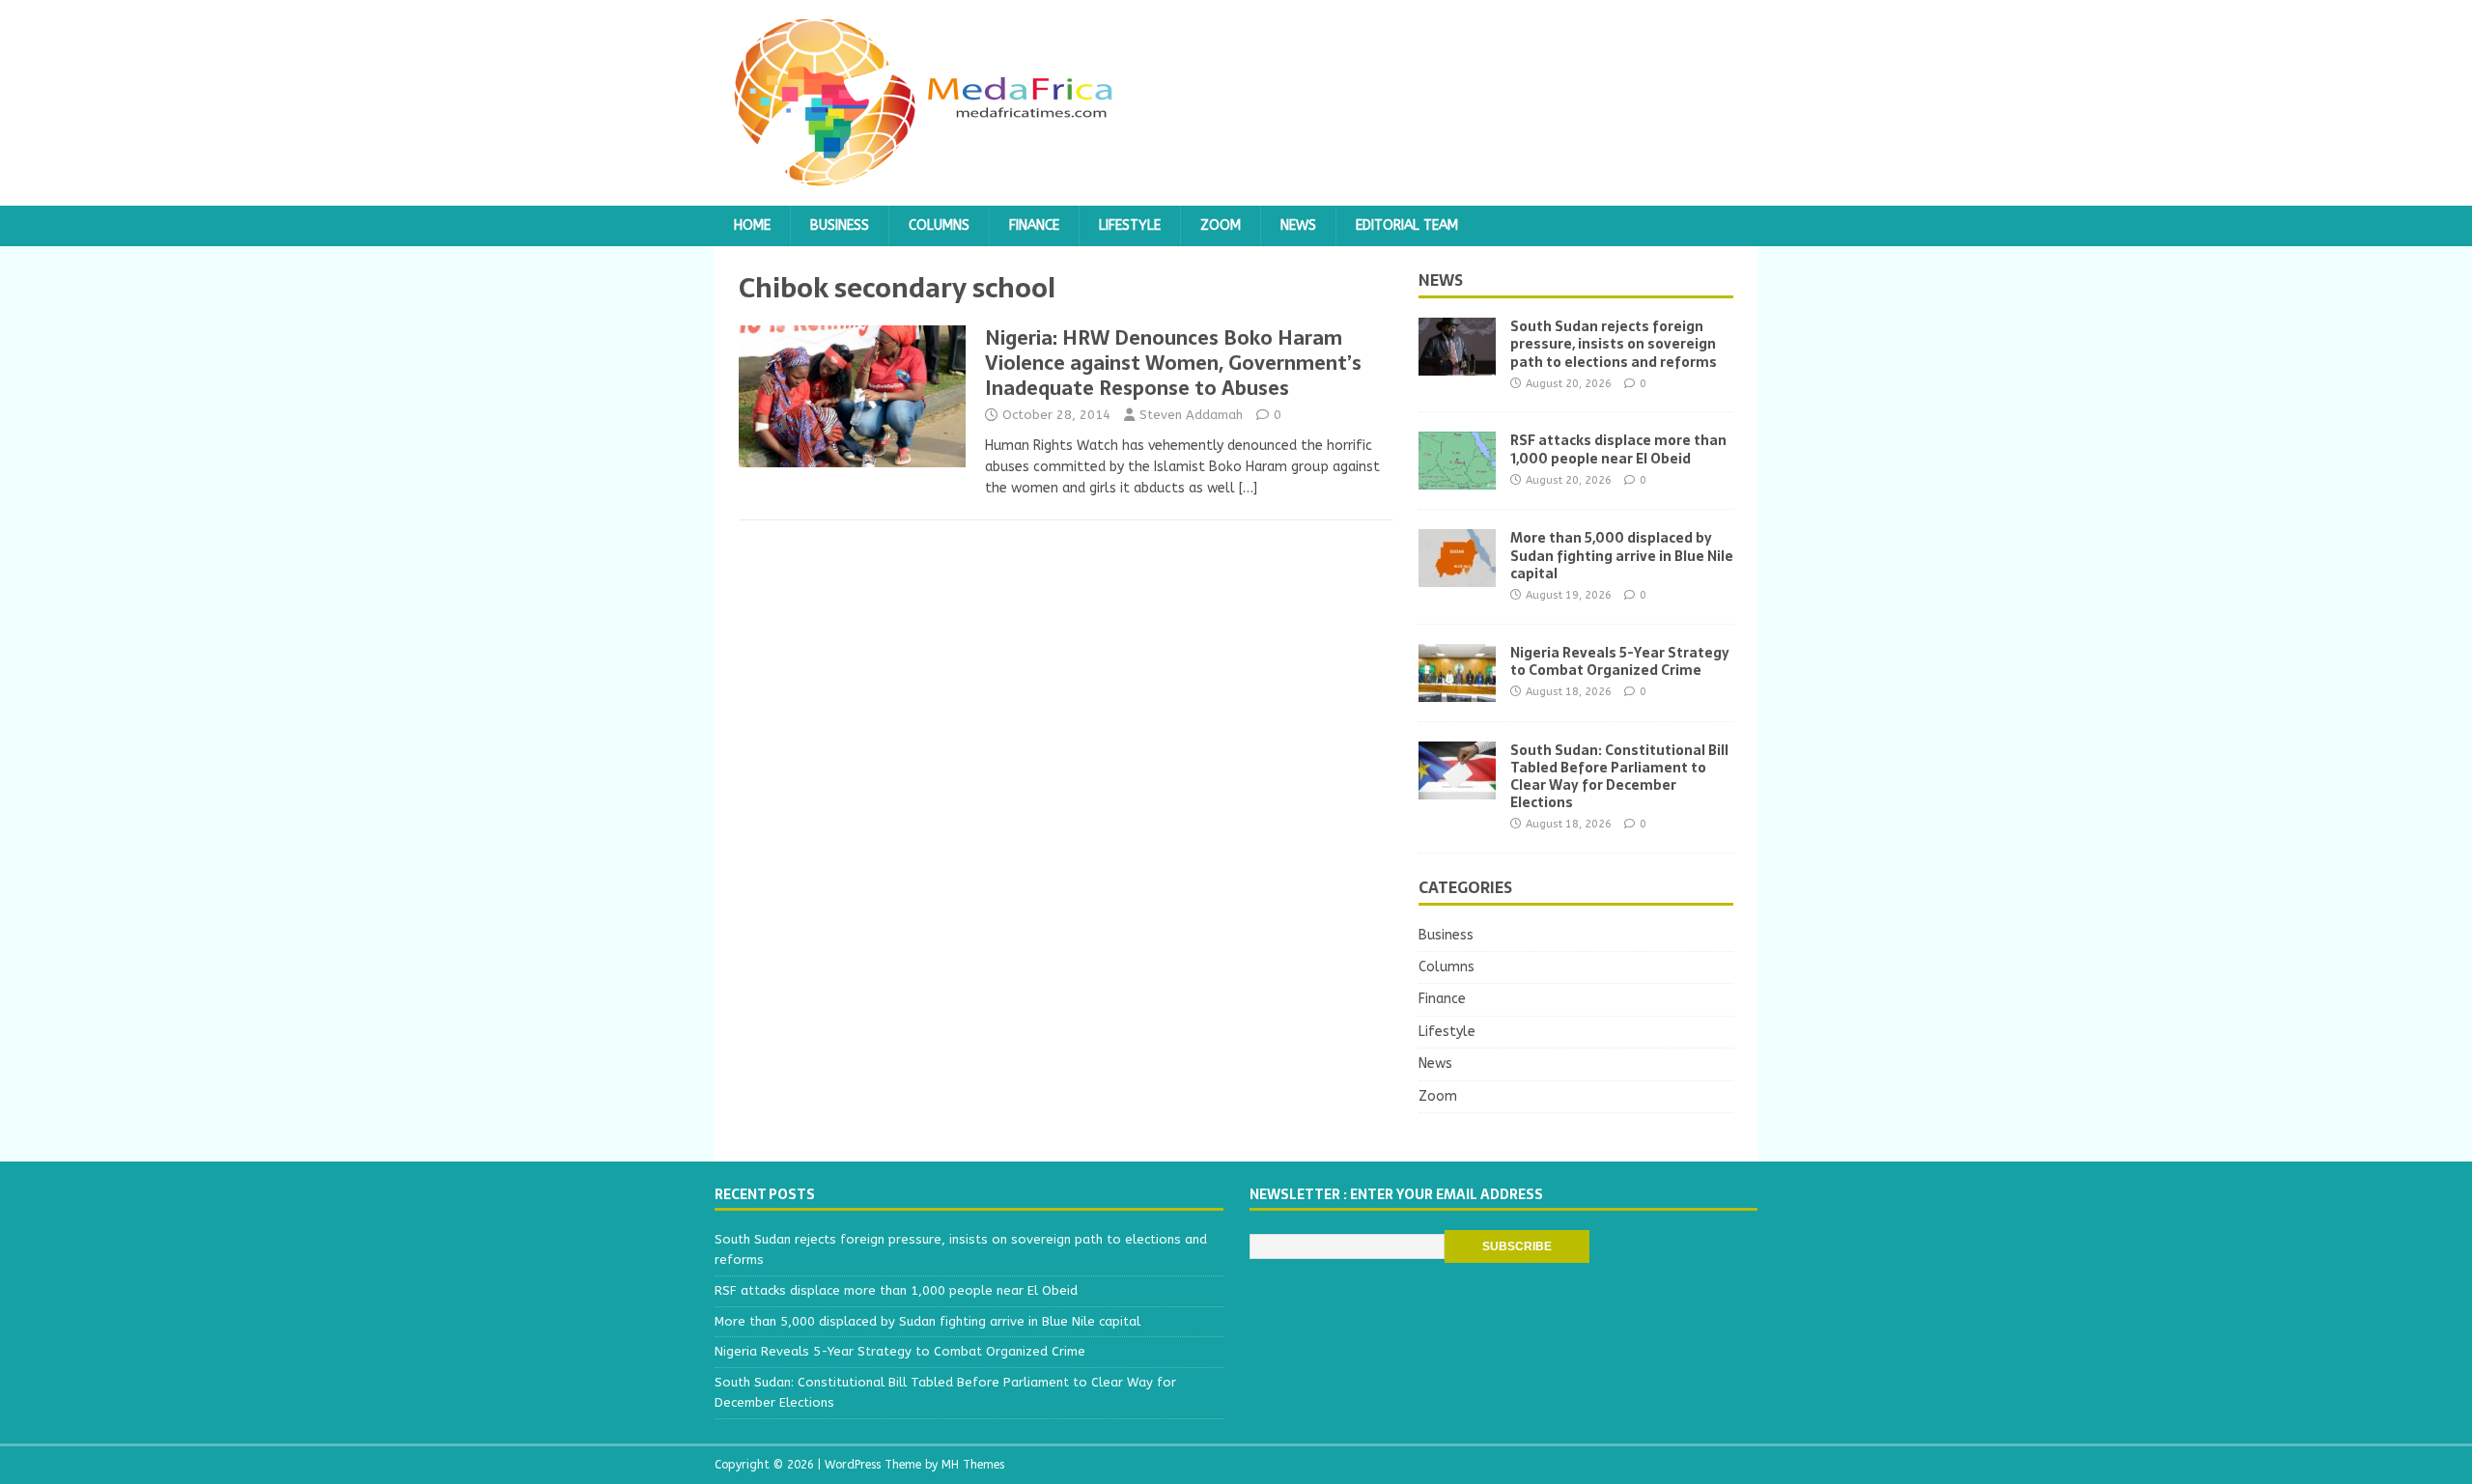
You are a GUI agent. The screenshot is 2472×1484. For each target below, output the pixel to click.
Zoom (1221, 225)
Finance (1034, 225)
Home (752, 225)
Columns (939, 225)
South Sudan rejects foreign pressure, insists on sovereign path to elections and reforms (1614, 344)
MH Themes (973, 1465)
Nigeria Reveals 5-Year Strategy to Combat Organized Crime (1620, 661)
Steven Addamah (1191, 415)
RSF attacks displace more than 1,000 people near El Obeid (1618, 449)
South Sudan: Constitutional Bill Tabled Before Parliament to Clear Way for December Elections (1619, 777)
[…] (1248, 488)
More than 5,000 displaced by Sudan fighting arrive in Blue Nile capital (1622, 555)
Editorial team (1407, 225)
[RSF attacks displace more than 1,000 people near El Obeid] (1457, 478)
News (1298, 225)
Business (840, 225)
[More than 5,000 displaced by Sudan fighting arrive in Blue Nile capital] (1457, 576)
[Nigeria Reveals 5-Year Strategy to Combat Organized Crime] (1457, 690)
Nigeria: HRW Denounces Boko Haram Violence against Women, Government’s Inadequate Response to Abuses (1173, 363)
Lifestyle (1130, 225)
